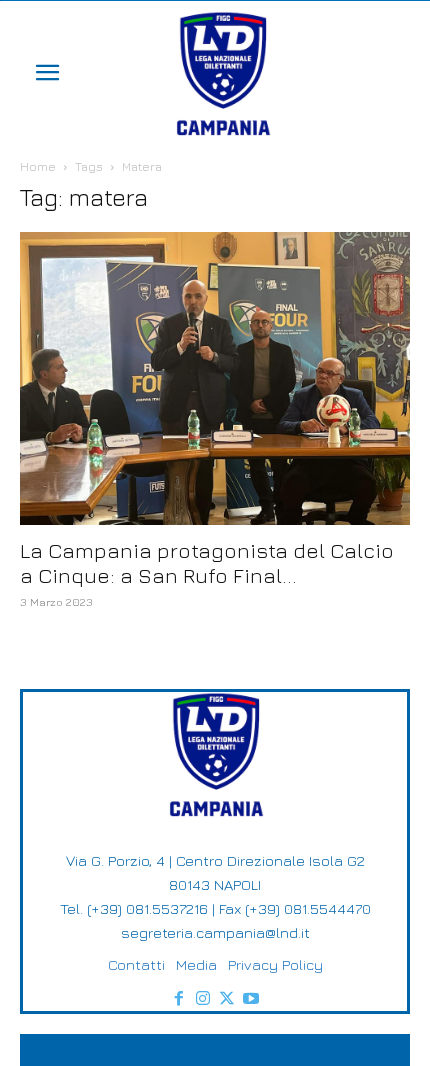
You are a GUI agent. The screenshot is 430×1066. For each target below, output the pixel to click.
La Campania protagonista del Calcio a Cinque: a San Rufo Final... (207, 563)
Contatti (136, 964)
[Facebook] (179, 999)
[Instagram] (203, 999)
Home (38, 166)
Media (196, 964)
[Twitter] (227, 999)
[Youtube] (251, 999)
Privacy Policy (275, 964)
